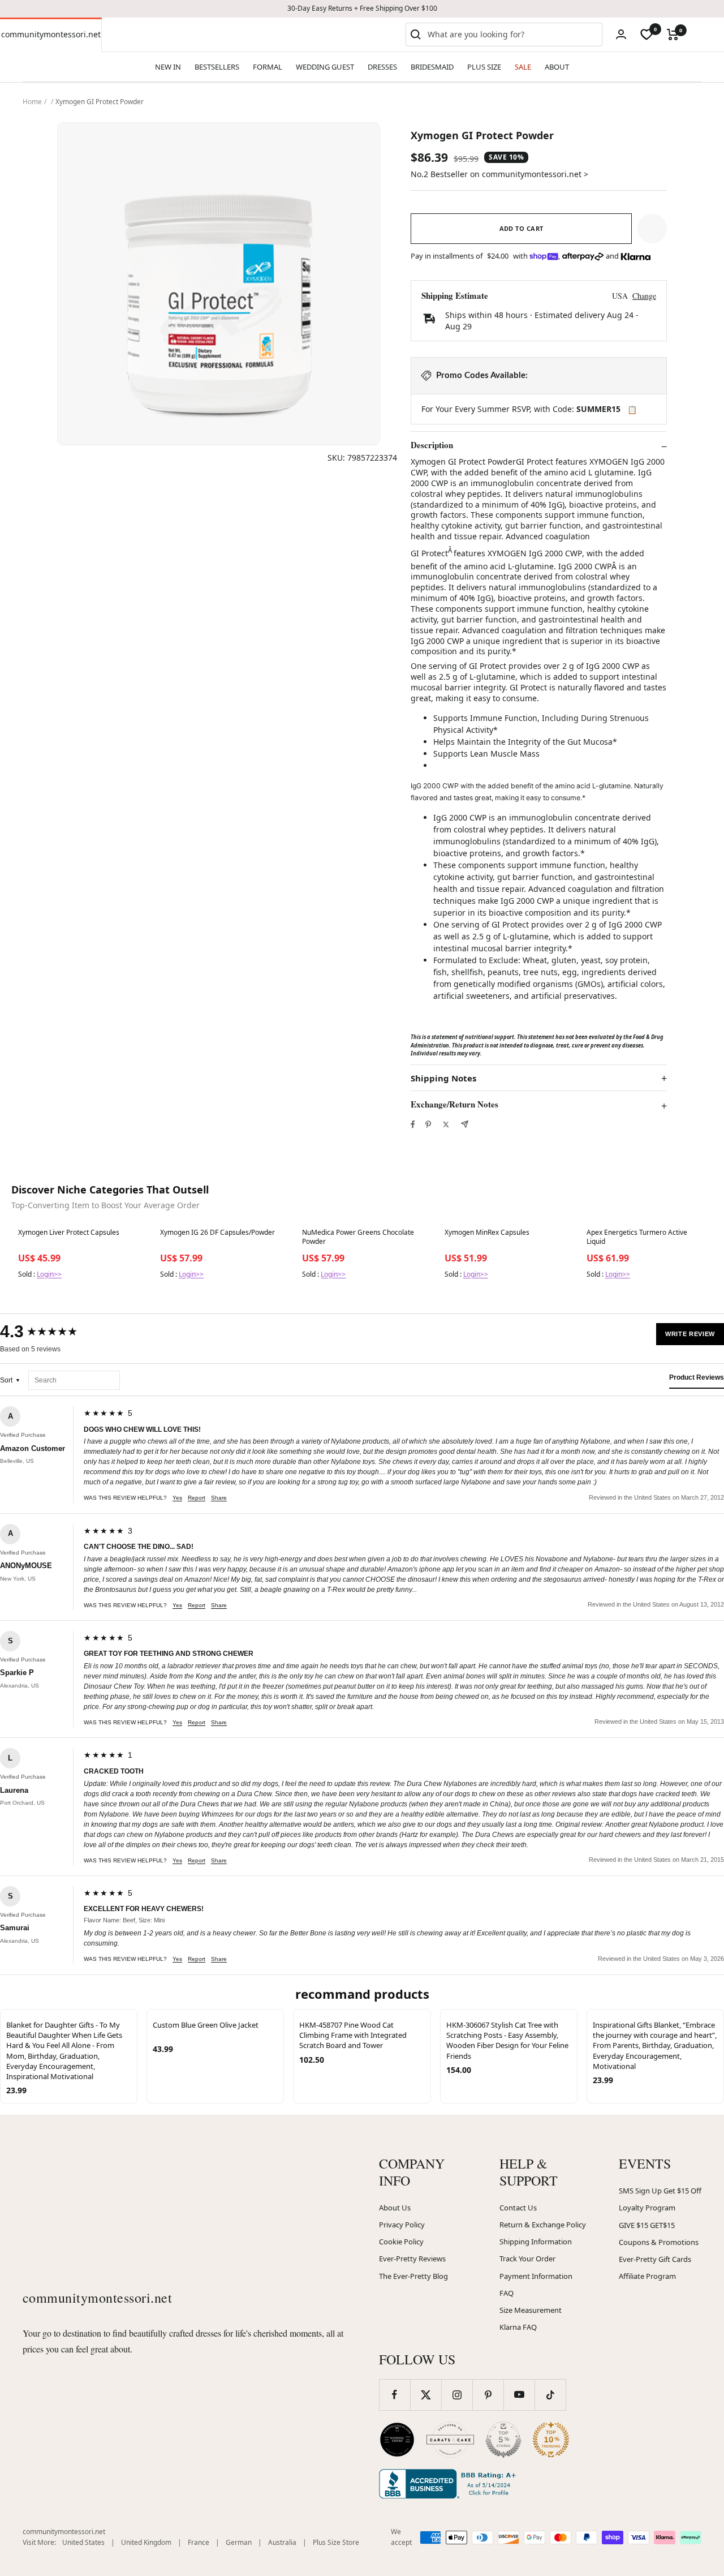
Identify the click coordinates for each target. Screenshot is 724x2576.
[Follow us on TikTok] (550, 2395)
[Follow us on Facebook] (395, 2395)
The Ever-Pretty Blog (413, 2276)
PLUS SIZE (484, 67)
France (199, 2542)
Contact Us (518, 2208)
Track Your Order (527, 2259)
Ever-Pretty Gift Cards (655, 2259)
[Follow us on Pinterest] (488, 2395)
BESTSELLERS (217, 67)
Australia (282, 2542)
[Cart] (673, 35)
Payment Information (536, 2276)
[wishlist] (647, 35)
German (239, 2542)
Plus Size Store (336, 2542)
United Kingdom (146, 2542)
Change (644, 296)
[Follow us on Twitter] (426, 2395)
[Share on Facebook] (413, 1124)
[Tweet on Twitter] (446, 1124)
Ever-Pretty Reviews (412, 2259)
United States (83, 2542)
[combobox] (512, 35)
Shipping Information (536, 2242)
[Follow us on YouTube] (519, 2395)
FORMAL (268, 67)
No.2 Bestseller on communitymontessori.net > (499, 174)
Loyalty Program (647, 2208)
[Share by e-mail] (465, 1124)
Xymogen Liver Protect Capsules (69, 1233)
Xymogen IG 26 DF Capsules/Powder (217, 1233)
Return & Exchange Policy (543, 2225)
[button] (652, 229)
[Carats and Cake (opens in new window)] (450, 2440)
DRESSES (382, 67)
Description (432, 445)
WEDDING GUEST (325, 67)
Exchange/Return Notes (454, 1105)
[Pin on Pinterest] (428, 1124)
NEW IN (168, 67)
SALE (523, 67)
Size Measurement (531, 2310)
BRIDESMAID (432, 67)
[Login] (621, 34)
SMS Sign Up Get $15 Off (660, 2191)
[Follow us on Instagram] (457, 2395)
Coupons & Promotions (659, 2242)
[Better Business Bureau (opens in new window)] (450, 2484)
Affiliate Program (647, 2276)
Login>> (49, 1274)
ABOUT (557, 67)
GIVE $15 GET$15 (647, 2225)
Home (32, 102)
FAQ (507, 2293)
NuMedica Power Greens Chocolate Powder (358, 1237)
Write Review (690, 1334)
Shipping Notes (443, 1078)
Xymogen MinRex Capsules (487, 1233)
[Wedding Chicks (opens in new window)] (397, 2440)
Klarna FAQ (518, 2327)
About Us (395, 2208)
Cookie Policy (401, 2242)
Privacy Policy (402, 2225)
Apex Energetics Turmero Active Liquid (637, 1237)
